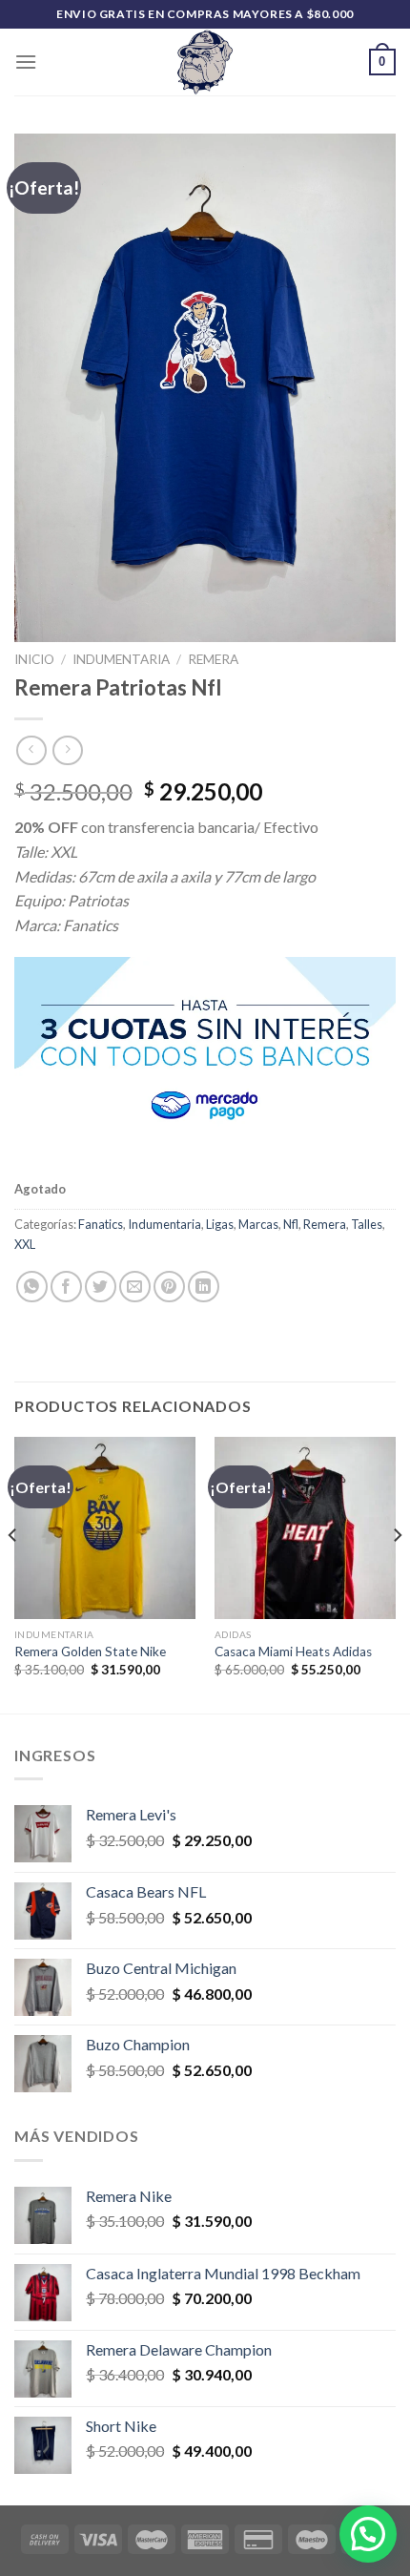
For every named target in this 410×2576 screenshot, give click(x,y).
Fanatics (101, 1224)
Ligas (220, 1224)
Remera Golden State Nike (90, 1652)
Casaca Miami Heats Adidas (293, 1652)
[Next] (397, 1573)
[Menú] (26, 62)
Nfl (291, 1224)
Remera (213, 659)
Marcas (258, 1224)
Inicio (34, 659)
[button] (368, 2534)
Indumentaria (121, 659)
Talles (367, 1224)
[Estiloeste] (205, 62)
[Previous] (13, 1573)
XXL (25, 1244)
